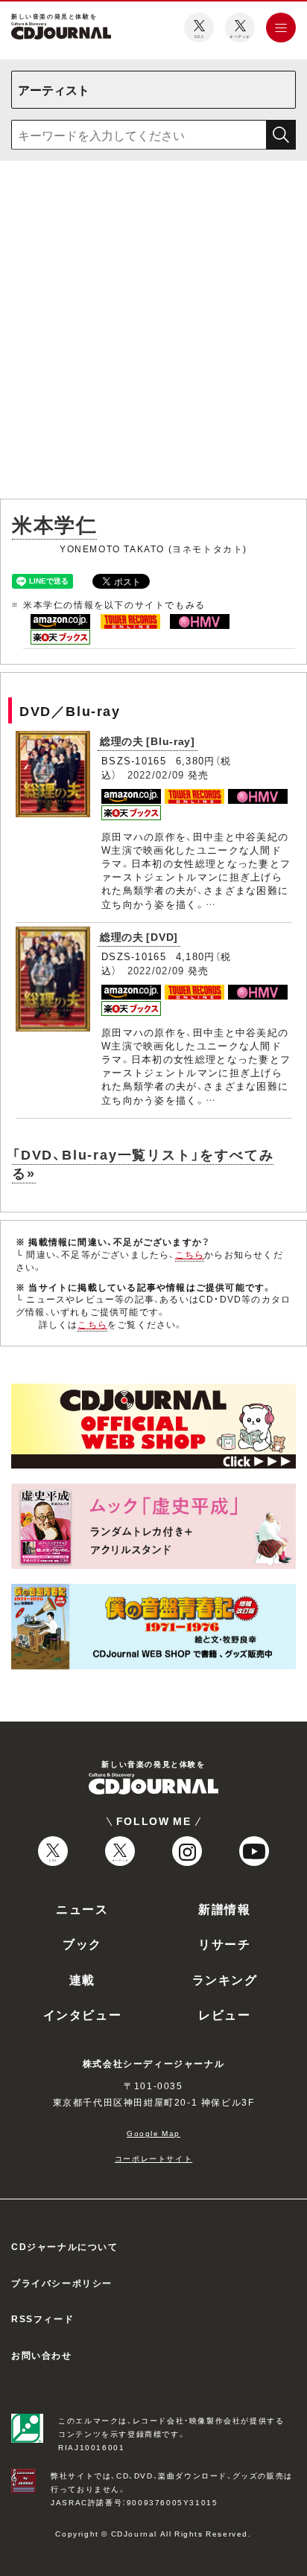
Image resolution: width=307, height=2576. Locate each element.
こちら (190, 1254)
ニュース (82, 1908)
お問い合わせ (42, 2355)
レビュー (224, 2014)
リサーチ (224, 1943)
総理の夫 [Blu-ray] (148, 741)
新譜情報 (224, 1908)
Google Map (153, 2133)
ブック (82, 1943)
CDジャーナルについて (65, 2246)
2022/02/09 (156, 774)
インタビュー (83, 2014)
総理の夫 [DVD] (139, 936)
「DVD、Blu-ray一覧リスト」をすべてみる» (143, 1163)
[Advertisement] (153, 333)
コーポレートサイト (153, 2158)
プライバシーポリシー (62, 2283)
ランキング (225, 1979)
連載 (82, 1979)
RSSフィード (42, 2318)
